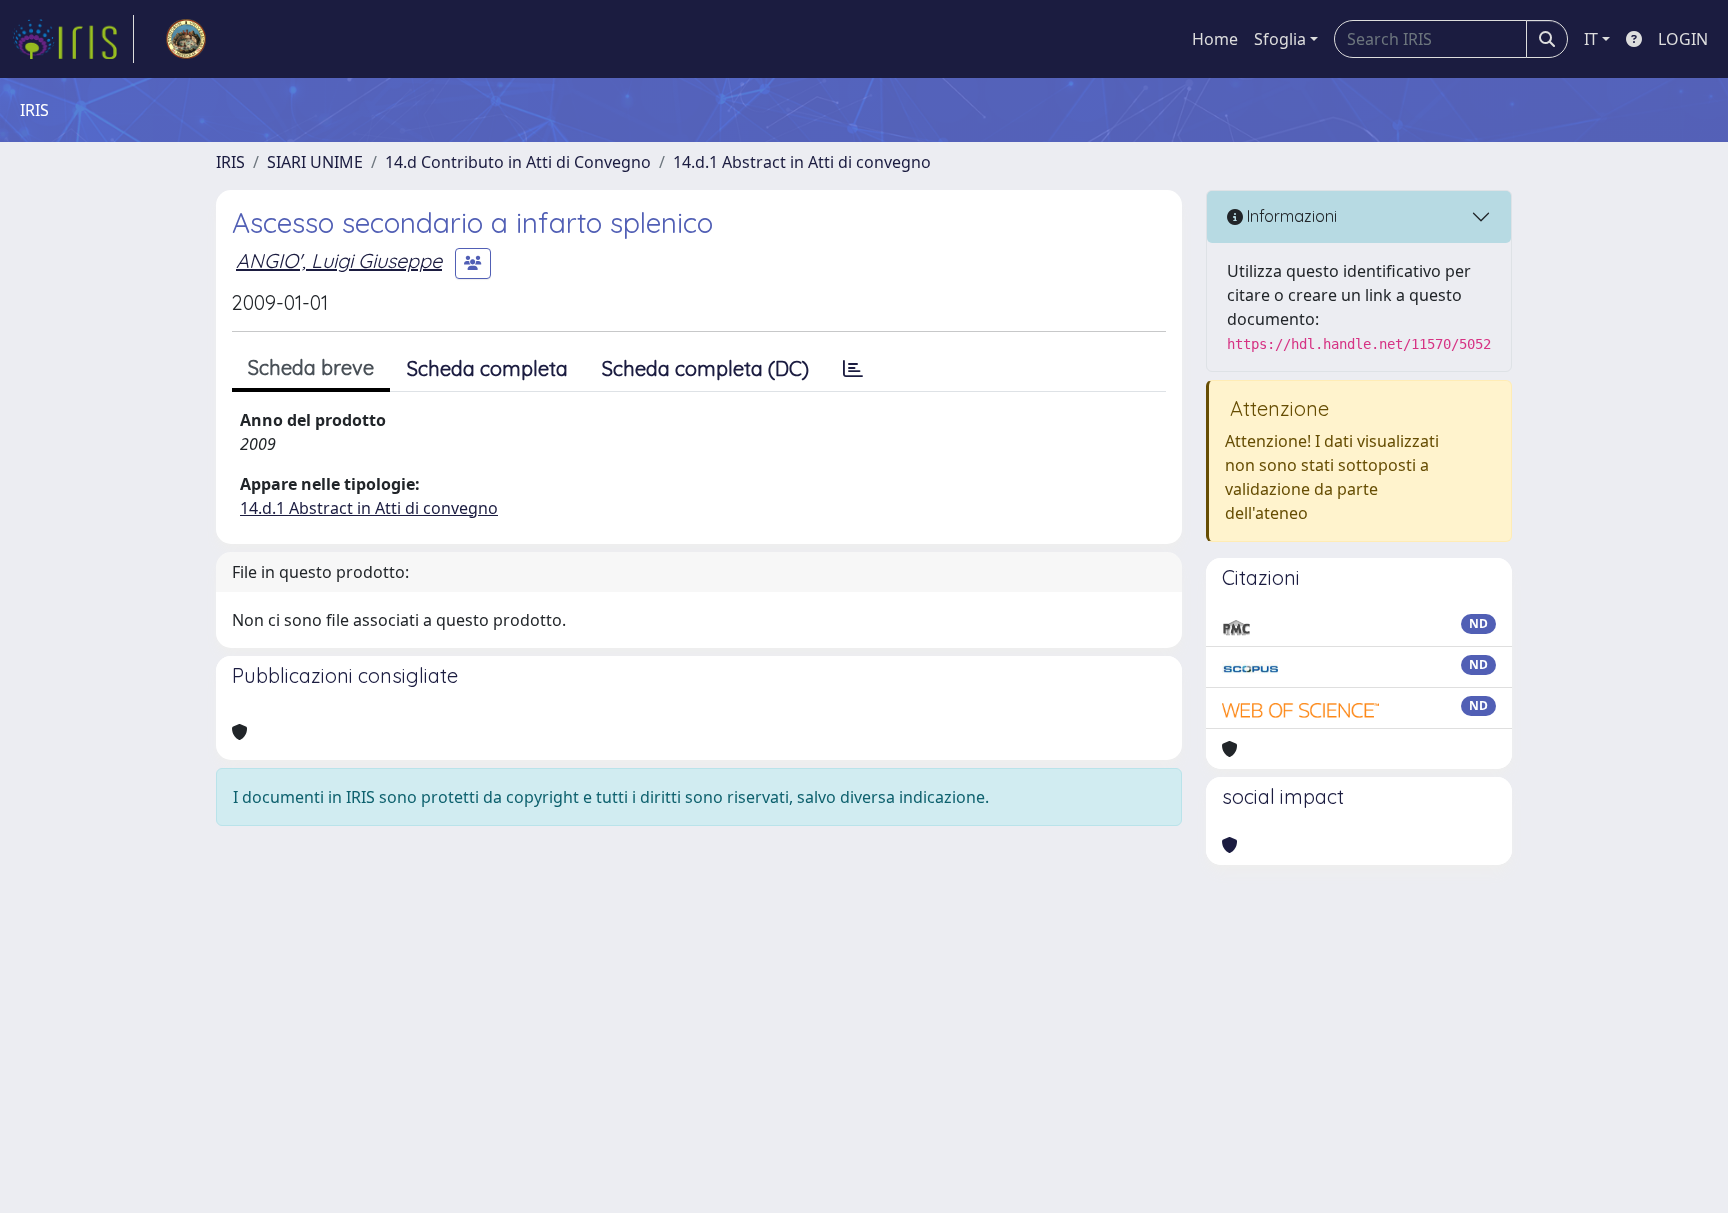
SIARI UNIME (315, 162)
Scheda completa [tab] (487, 368)
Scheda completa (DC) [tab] (705, 368)
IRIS (230, 162)
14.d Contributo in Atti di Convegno (518, 162)
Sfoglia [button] (1280, 39)
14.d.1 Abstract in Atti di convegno (802, 162)
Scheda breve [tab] (311, 367)
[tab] (853, 369)
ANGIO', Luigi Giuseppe (339, 260)
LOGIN (1683, 39)
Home (1215, 39)
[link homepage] (73, 39)
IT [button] (1591, 39)
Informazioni (1290, 216)
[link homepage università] (186, 39)
